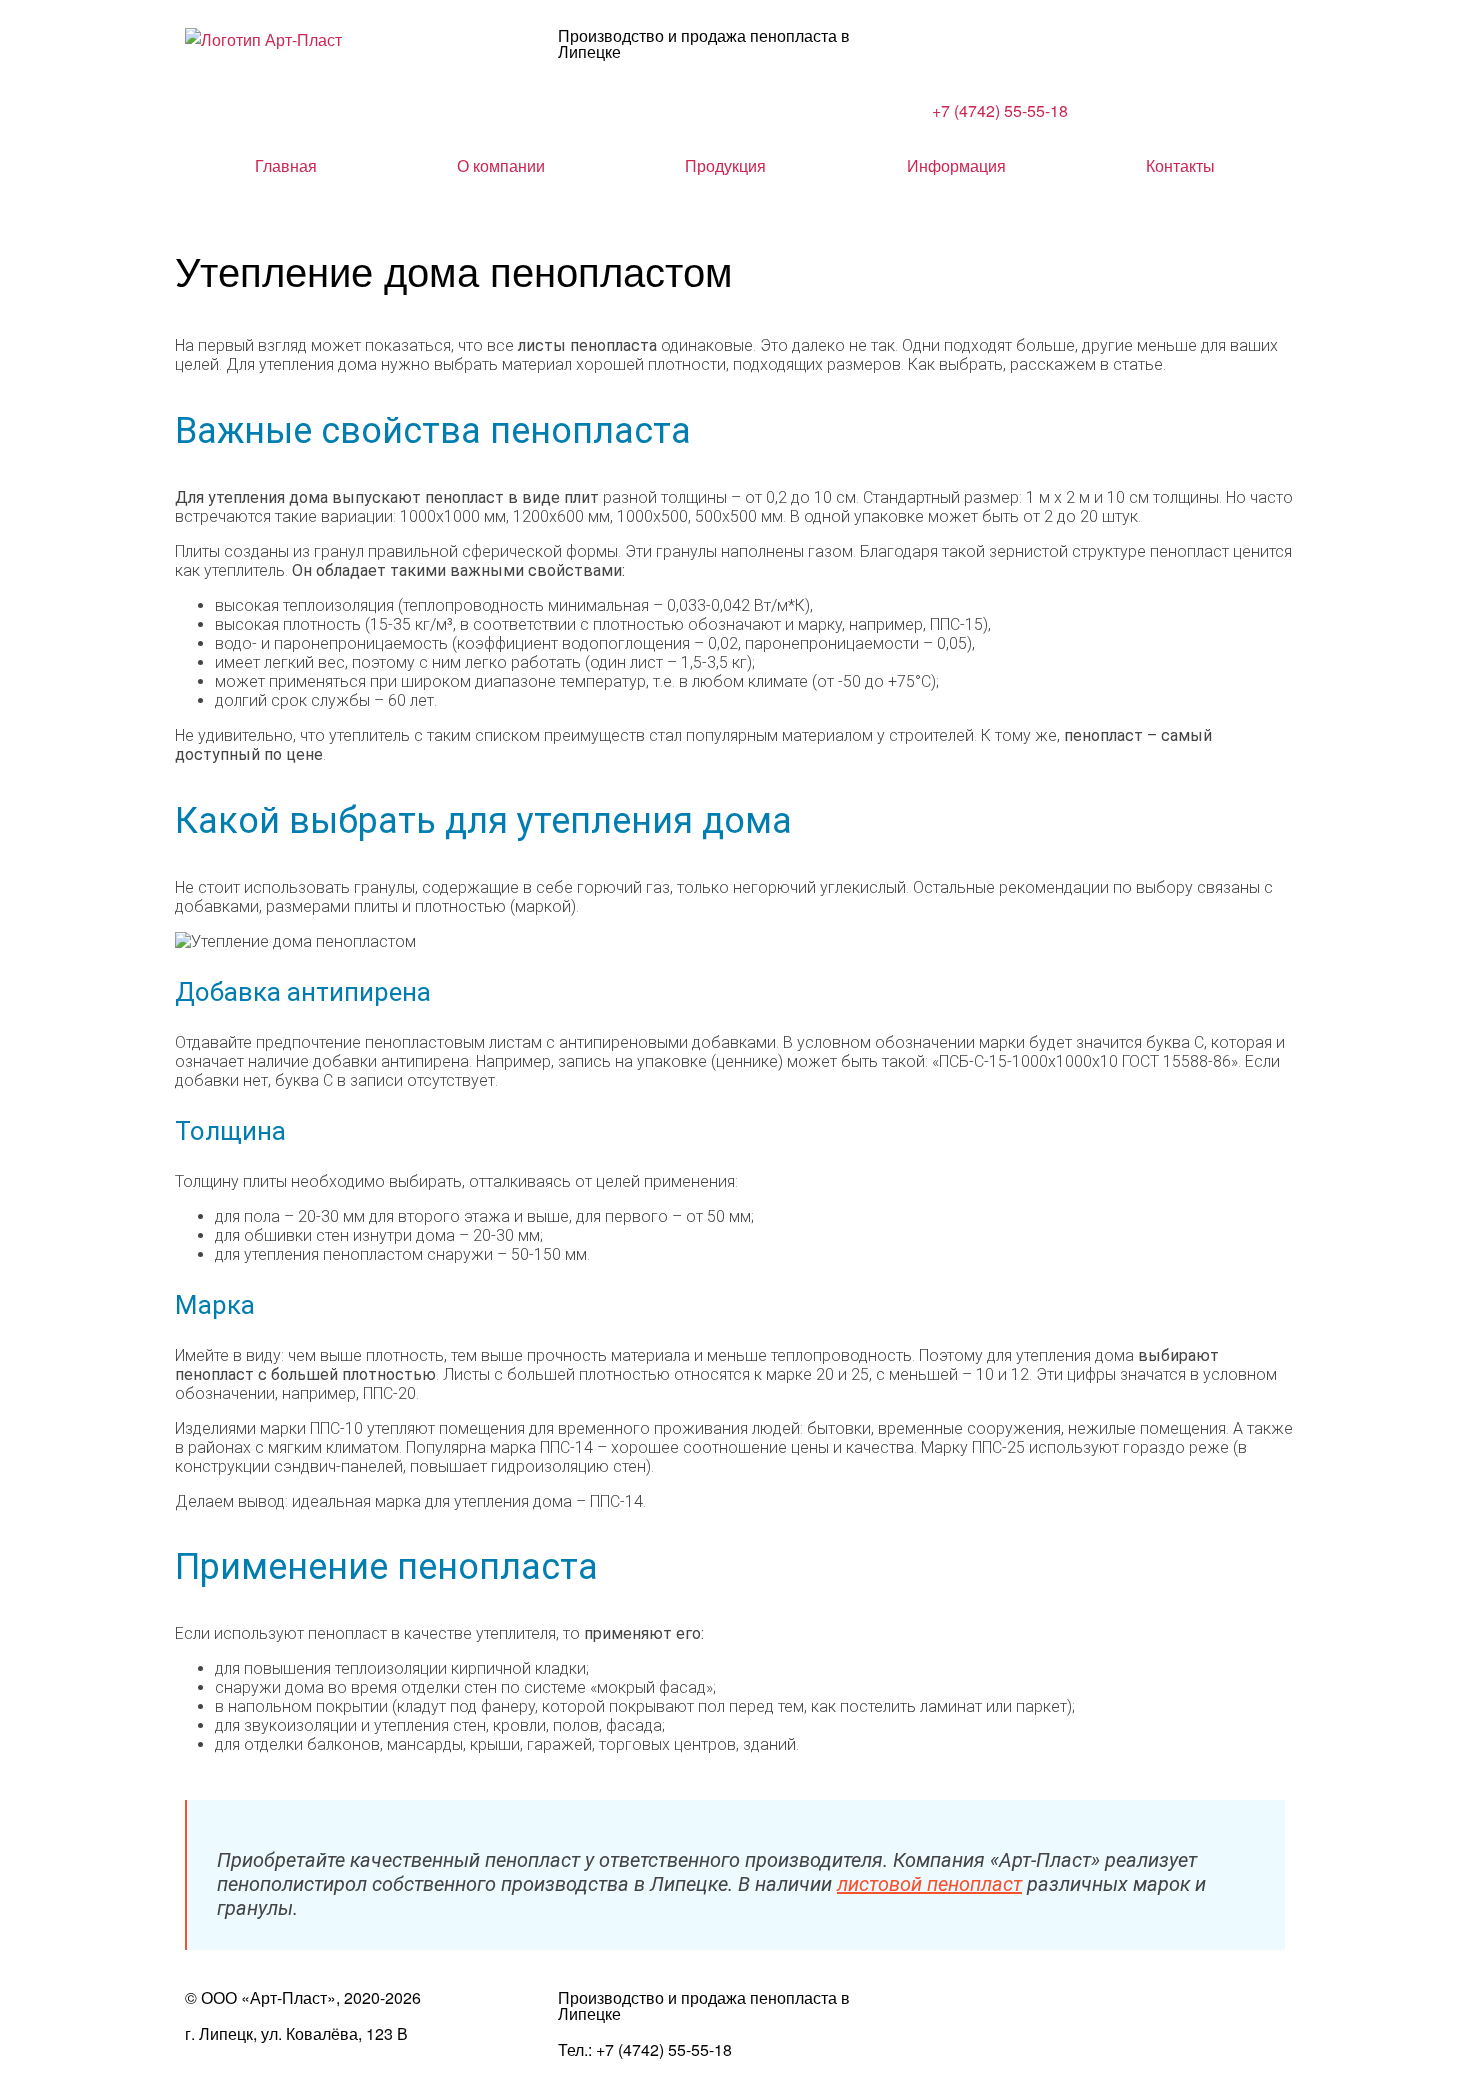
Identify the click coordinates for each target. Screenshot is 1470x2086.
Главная (286, 166)
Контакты (1180, 166)
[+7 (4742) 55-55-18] (957, 53)
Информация (956, 166)
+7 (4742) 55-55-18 (1000, 110)
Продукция (725, 166)
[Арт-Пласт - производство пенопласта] (263, 39)
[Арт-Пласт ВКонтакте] (957, 2015)
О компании (501, 166)
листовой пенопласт (929, 1884)
